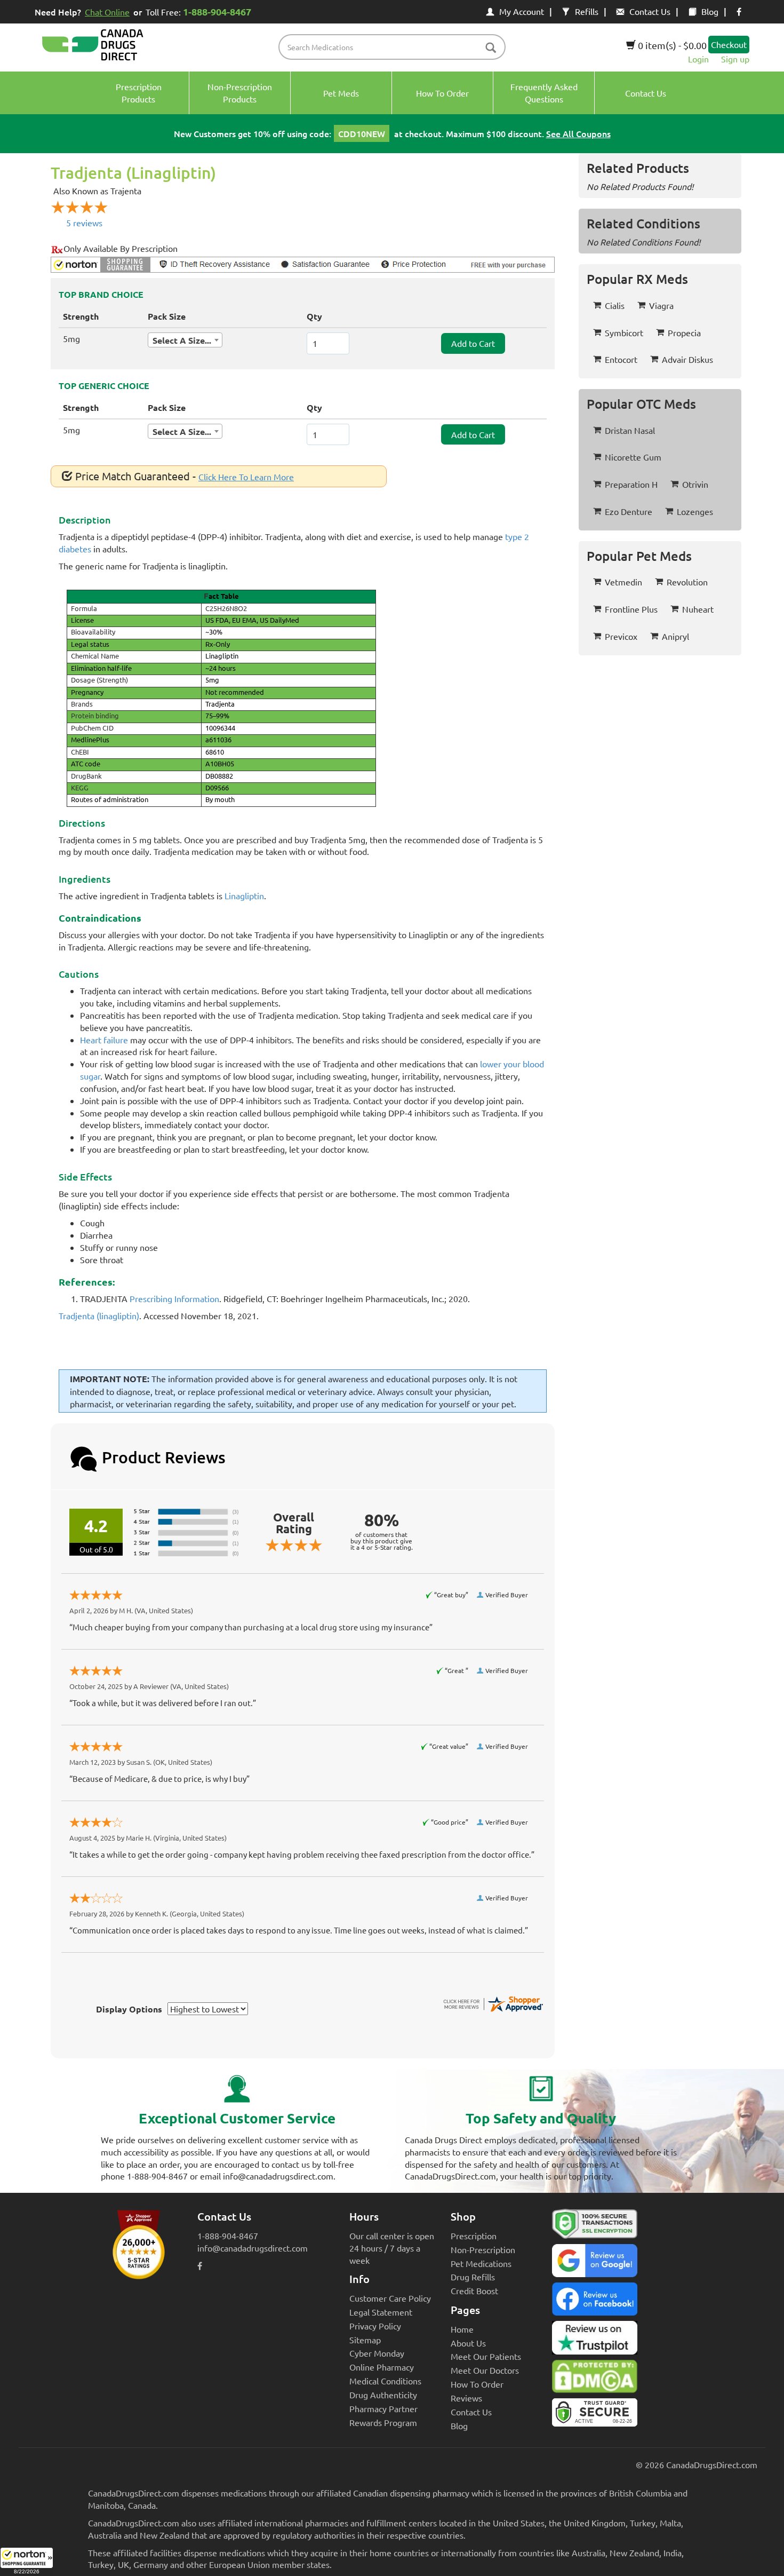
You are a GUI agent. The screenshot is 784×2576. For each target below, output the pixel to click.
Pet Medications (481, 2263)
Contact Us (650, 11)
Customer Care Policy (390, 2298)
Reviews (466, 2398)
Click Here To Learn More (246, 477)
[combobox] (185, 340)
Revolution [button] (687, 582)
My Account (522, 11)
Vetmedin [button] (623, 582)
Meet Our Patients (486, 2356)
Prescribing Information (174, 1298)
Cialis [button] (615, 305)
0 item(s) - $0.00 (671, 45)
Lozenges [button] (695, 511)
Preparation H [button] (631, 484)
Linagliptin (244, 895)
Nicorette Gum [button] (633, 457)
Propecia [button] (684, 332)
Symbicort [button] (624, 332)
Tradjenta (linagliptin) (99, 1315)
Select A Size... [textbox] (182, 340)
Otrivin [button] (695, 484)
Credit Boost (474, 2290)
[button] (27, 2562)
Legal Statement (381, 2312)
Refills (587, 11)
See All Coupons (578, 133)
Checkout (729, 44)
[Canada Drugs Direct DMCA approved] (595, 2379)
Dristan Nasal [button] (630, 430)
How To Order (477, 2384)
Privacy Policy (375, 2326)
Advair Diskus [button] (687, 359)
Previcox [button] (621, 636)
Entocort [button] (621, 359)
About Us (468, 2343)
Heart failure (104, 1040)
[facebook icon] (739, 11)
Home (462, 2329)
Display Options (129, 2009)
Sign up (735, 59)
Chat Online (107, 12)
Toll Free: (198, 11)
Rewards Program (383, 2422)
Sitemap (365, 2340)
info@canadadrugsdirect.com (253, 2248)
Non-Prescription (483, 2249)
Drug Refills (473, 2277)
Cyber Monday (377, 2353)
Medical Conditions (385, 2381)
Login (698, 59)
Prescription (474, 2236)
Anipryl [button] (675, 636)
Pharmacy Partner (383, 2408)
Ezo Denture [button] (629, 511)
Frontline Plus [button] (631, 609)
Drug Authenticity (383, 2395)
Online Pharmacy (382, 2367)
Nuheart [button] (698, 609)
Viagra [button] (661, 305)
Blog (710, 11)
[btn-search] (491, 48)
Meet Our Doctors (485, 2370)
